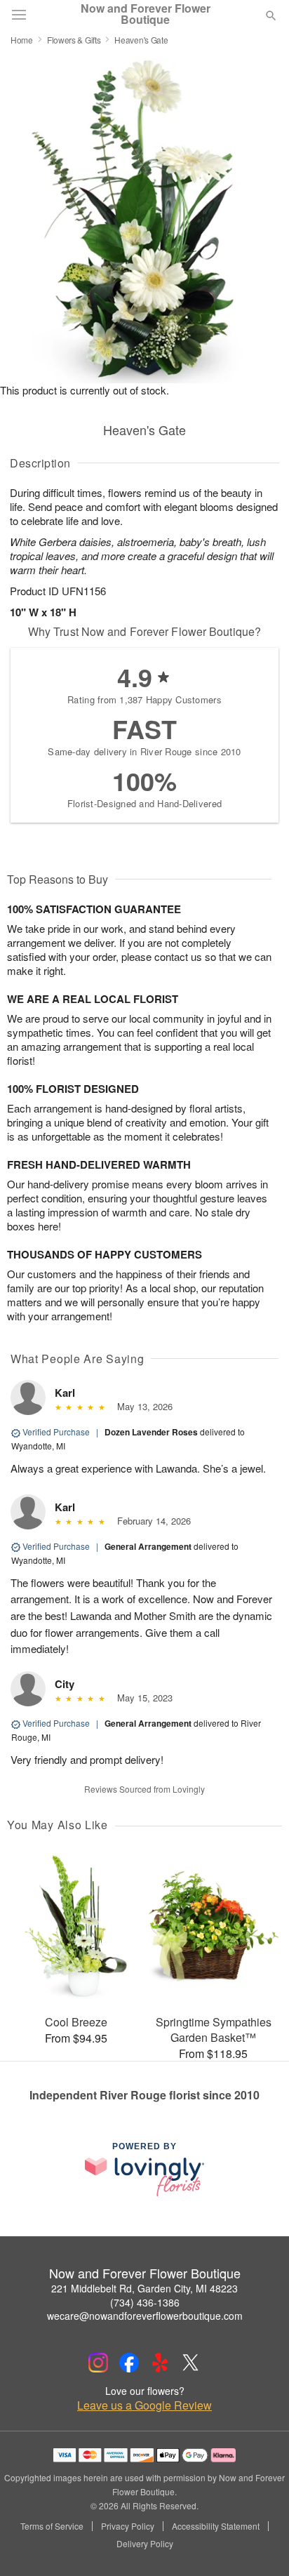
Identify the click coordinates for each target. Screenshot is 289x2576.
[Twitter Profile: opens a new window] (191, 2363)
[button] (259, 2544)
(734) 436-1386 (145, 2302)
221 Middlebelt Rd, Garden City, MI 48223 (144, 2288)
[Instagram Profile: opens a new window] (98, 2363)
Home (22, 40)
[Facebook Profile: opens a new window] (129, 2363)
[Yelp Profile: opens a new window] (160, 2363)
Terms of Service (52, 2526)
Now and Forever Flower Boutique (146, 14)
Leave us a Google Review (144, 2405)
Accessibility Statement (216, 2526)
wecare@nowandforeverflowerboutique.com (145, 2316)
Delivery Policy (145, 2544)
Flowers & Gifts (74, 40)
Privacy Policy (128, 2526)
